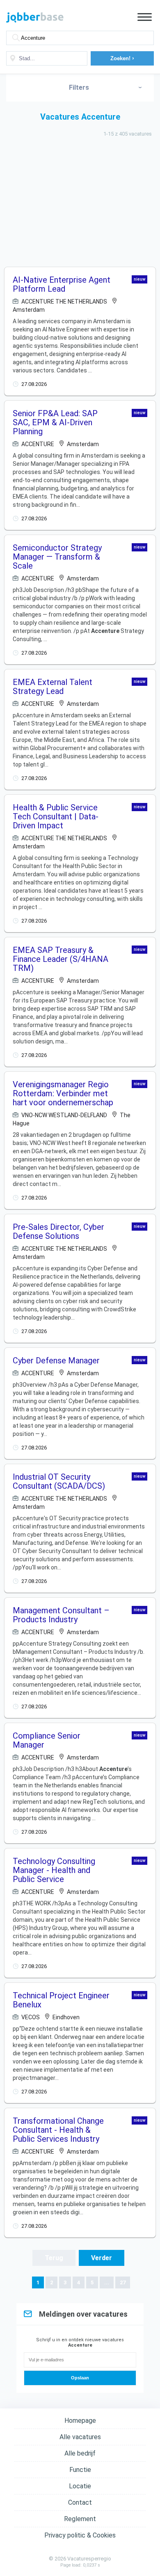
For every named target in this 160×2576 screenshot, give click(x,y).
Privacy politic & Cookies (80, 2535)
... (107, 2282)
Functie (80, 2470)
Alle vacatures (80, 2437)
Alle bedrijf (80, 2453)
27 (123, 2282)
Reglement (80, 2519)
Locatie (80, 2486)
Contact (80, 2502)
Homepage (80, 2421)
